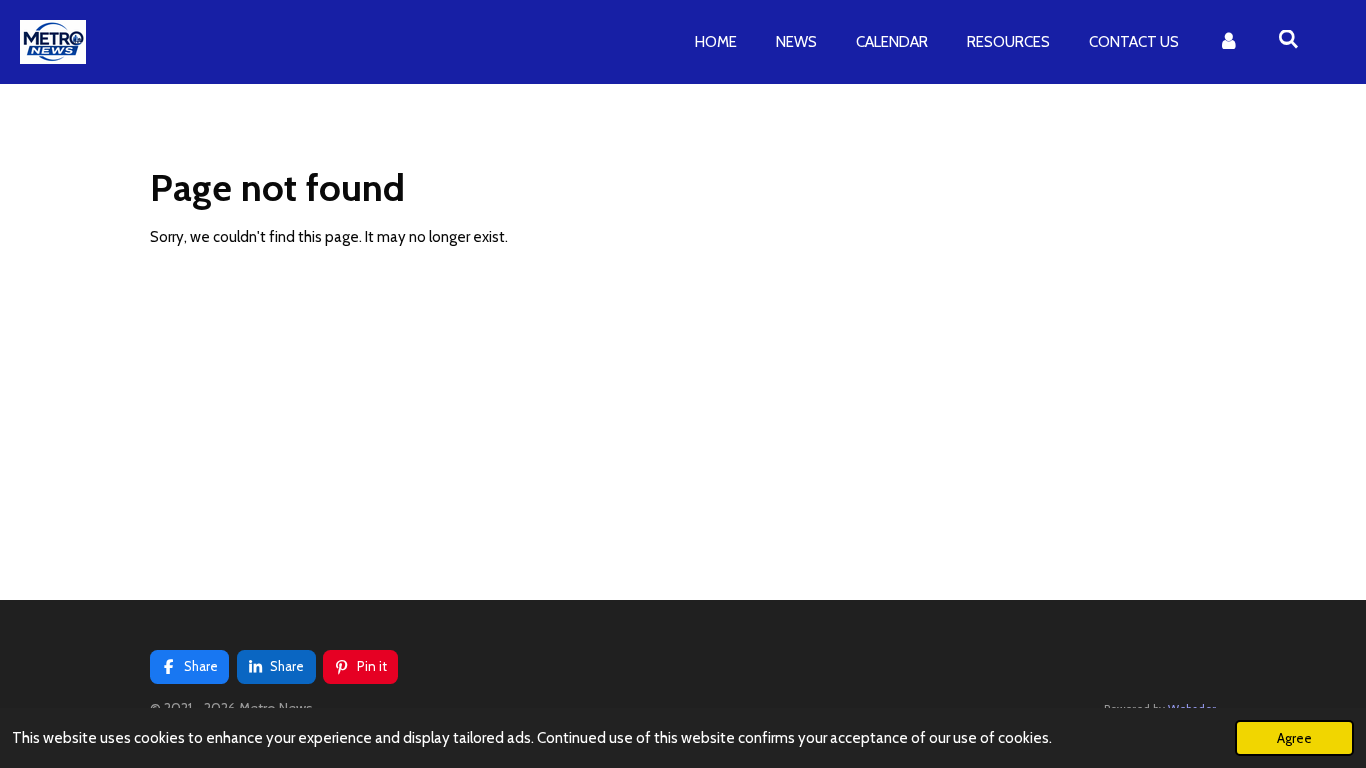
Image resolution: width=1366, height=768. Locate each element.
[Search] (1288, 40)
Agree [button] (1294, 738)
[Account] (1228, 42)
